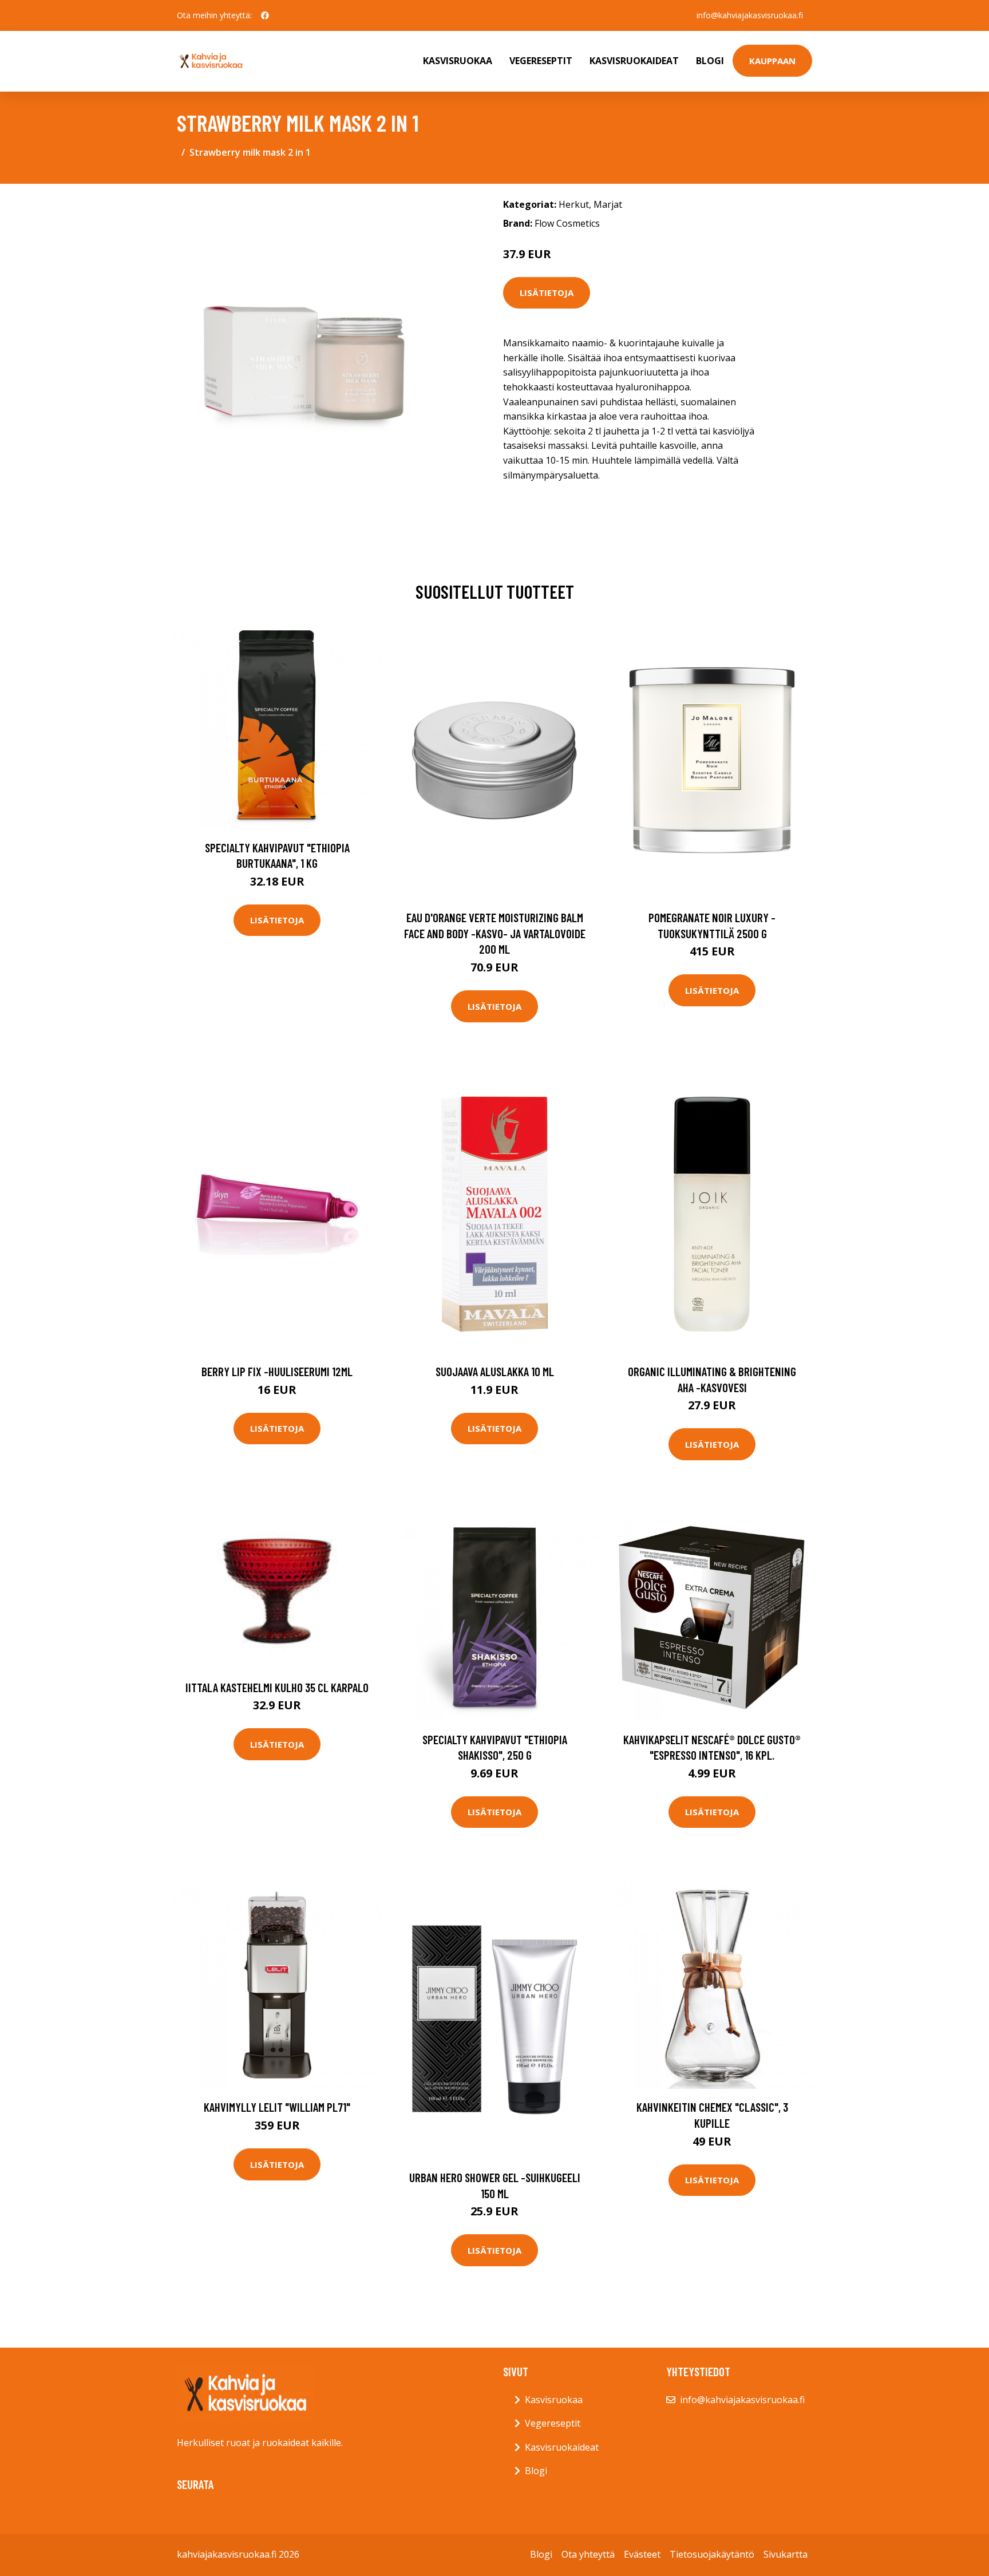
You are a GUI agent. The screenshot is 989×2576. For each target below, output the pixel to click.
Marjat (608, 204)
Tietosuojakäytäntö (712, 2554)
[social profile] (265, 15)
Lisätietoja (547, 293)
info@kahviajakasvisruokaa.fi (750, 15)
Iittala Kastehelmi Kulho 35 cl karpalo (277, 1687)
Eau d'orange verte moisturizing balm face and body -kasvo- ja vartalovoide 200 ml (495, 933)
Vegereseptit (541, 61)
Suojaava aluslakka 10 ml (495, 1371)
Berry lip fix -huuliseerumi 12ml (277, 1371)
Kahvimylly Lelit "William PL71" (277, 2107)
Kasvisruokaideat (634, 61)
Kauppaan (772, 61)
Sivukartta (786, 2554)
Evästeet (642, 2554)
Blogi (710, 61)
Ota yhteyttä (588, 2554)
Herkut (574, 204)
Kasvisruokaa (458, 61)
